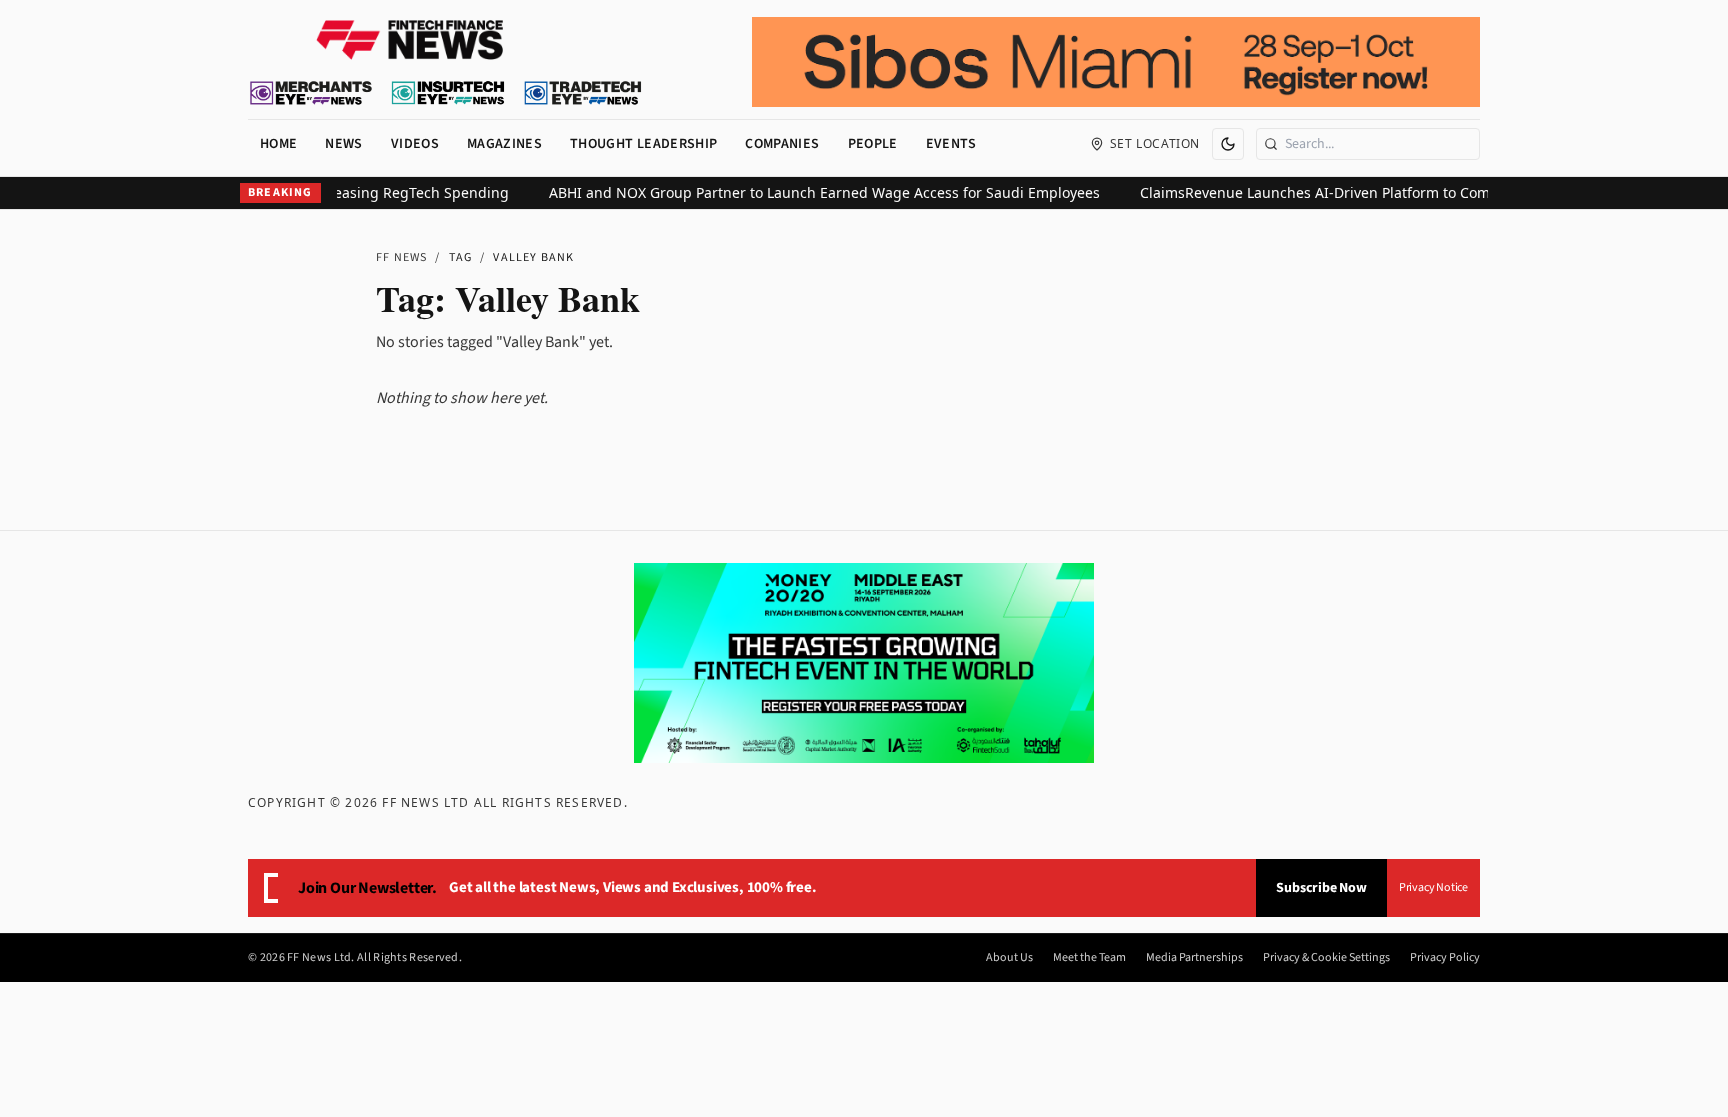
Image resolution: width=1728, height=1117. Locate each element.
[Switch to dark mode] (1228, 144)
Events (951, 144)
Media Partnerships (1194, 958)
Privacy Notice (1433, 887)
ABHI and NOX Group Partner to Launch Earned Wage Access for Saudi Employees (807, 192)
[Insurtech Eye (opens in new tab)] (447, 93)
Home (278, 144)
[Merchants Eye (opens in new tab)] (311, 93)
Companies (782, 144)
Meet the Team (1089, 958)
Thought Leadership (643, 144)
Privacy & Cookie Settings (1326, 958)
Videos (415, 144)
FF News (401, 257)
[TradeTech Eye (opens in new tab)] (583, 93)
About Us (1009, 958)
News (343, 144)
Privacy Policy (1445, 958)
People (873, 144)
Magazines (504, 144)
